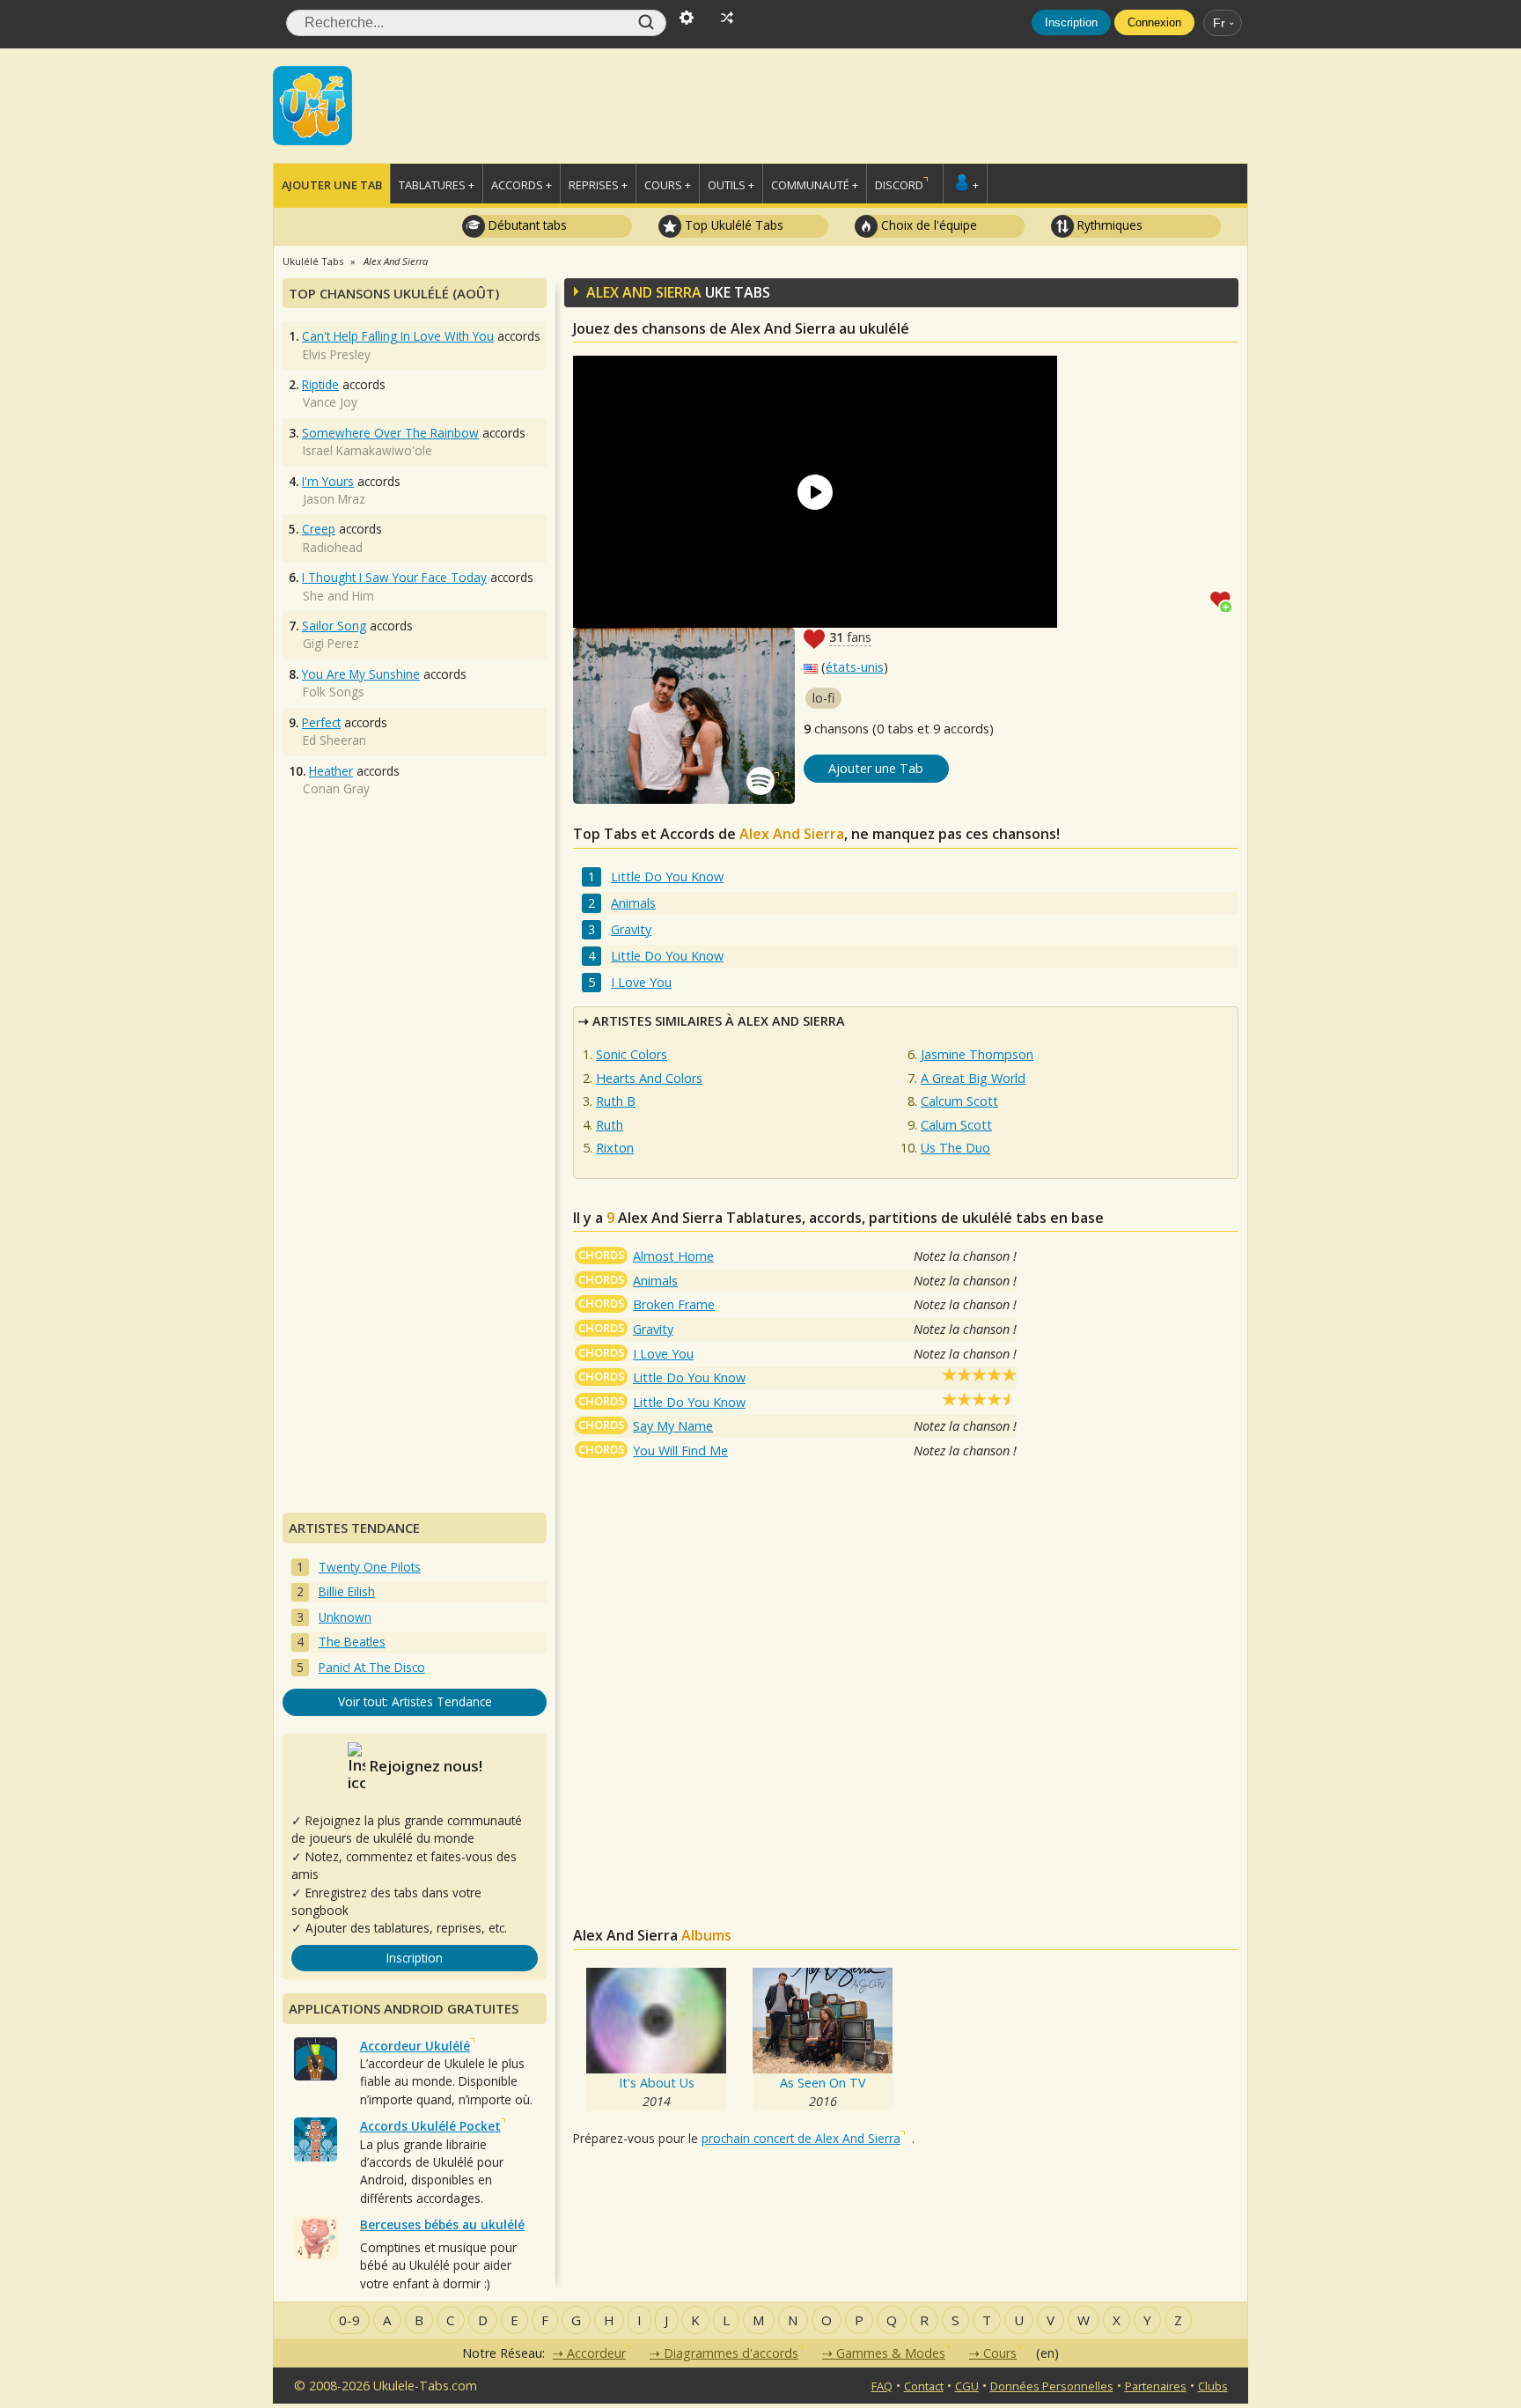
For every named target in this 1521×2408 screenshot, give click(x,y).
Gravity (631, 929)
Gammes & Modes (891, 2353)
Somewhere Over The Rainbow (390, 433)
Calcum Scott (959, 1101)
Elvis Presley (337, 354)
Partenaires (1156, 2386)
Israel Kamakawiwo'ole (367, 450)
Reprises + (598, 185)
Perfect (321, 722)
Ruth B (616, 1101)
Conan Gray (336, 788)
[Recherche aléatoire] (727, 16)
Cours (1000, 2353)
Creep (319, 529)
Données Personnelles (1052, 2386)
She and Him (338, 596)
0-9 (349, 2320)
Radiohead (333, 547)
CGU (967, 2386)
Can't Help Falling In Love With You (398, 336)
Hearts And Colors (649, 1078)
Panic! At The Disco (372, 1667)
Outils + (731, 185)
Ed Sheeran (334, 740)
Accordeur (596, 2353)
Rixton (615, 1148)
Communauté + (815, 185)
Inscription (1071, 22)
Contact (924, 2386)
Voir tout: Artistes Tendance (415, 1701)
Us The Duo (955, 1148)
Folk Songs (334, 692)
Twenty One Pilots (370, 1567)
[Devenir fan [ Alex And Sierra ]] (1224, 600)
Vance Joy (330, 402)
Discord (899, 185)
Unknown (345, 1617)
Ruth (610, 1125)
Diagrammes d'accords (731, 2353)
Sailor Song (334, 626)
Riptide (320, 384)
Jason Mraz (334, 499)
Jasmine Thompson (977, 1054)
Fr (1219, 23)
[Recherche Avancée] (687, 16)
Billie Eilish (347, 1591)
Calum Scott (956, 1125)
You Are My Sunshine (361, 674)
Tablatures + (437, 185)
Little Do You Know (667, 876)
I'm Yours (328, 481)
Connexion (1154, 22)
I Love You (641, 982)
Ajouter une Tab (332, 185)
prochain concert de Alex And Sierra (801, 2138)
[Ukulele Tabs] (312, 104)
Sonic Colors (632, 1054)
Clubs (1213, 2386)
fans (850, 637)
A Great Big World (973, 1078)
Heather (331, 771)
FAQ (882, 2386)
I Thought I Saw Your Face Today (394, 577)
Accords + (522, 185)
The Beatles (352, 1642)
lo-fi (823, 698)
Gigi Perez (331, 643)
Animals (633, 903)
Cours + (668, 185)
